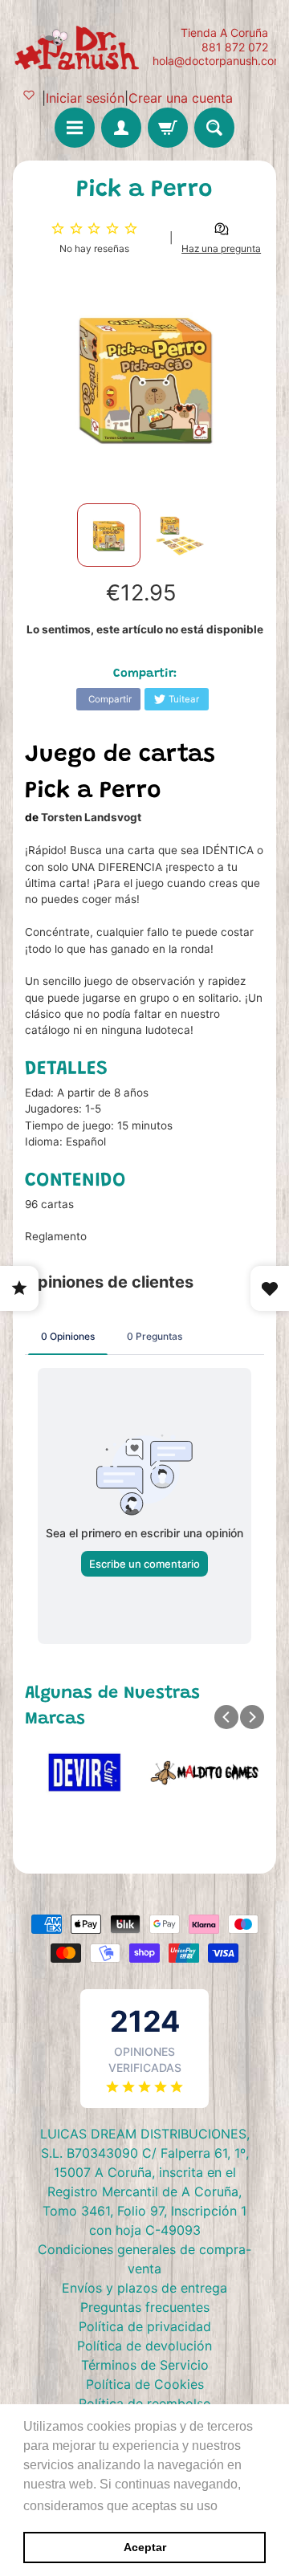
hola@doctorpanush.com (218, 61)
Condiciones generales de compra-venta (144, 2259)
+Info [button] (237, 2506)
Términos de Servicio (145, 2365)
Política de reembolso (145, 2403)
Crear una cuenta (181, 98)
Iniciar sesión (85, 98)
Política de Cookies (145, 2384)
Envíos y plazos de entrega (144, 2288)
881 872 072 (235, 47)
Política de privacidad (145, 2326)
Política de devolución (144, 2346)
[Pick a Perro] (109, 535)
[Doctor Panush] (79, 47)
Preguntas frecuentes (145, 2307)
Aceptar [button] (145, 2547)
